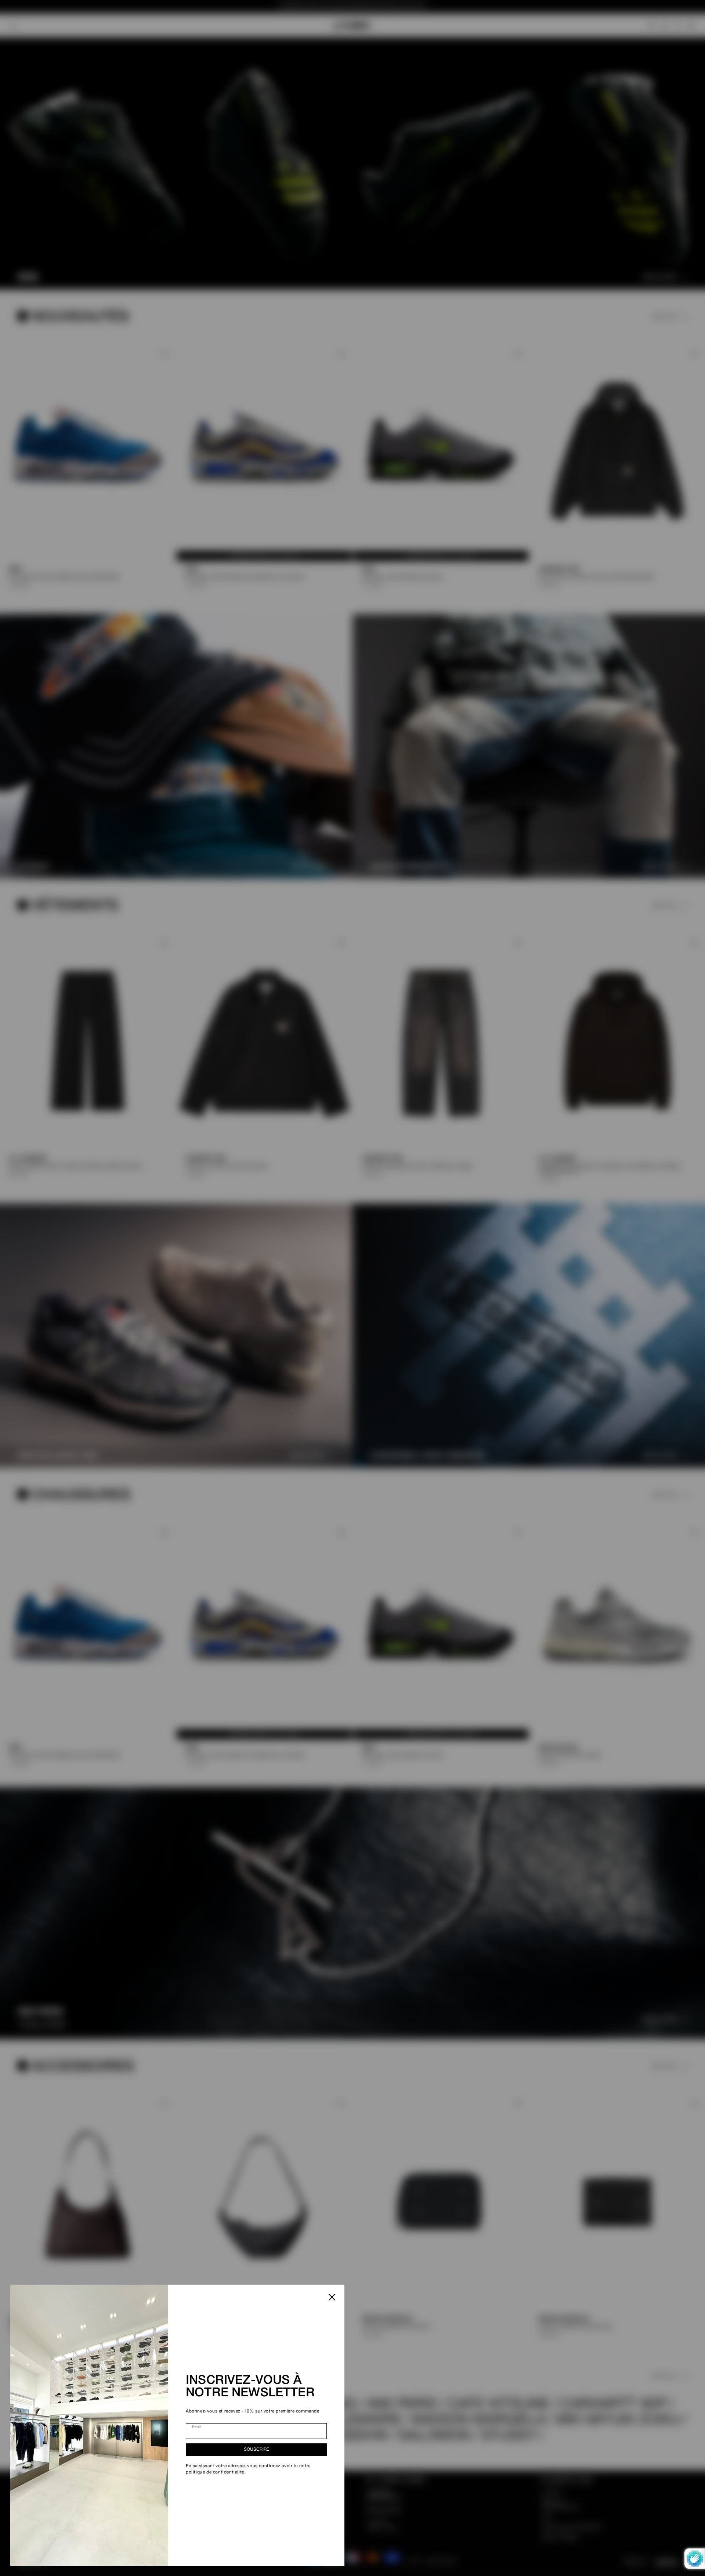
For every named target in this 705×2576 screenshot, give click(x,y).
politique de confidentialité (215, 2472)
